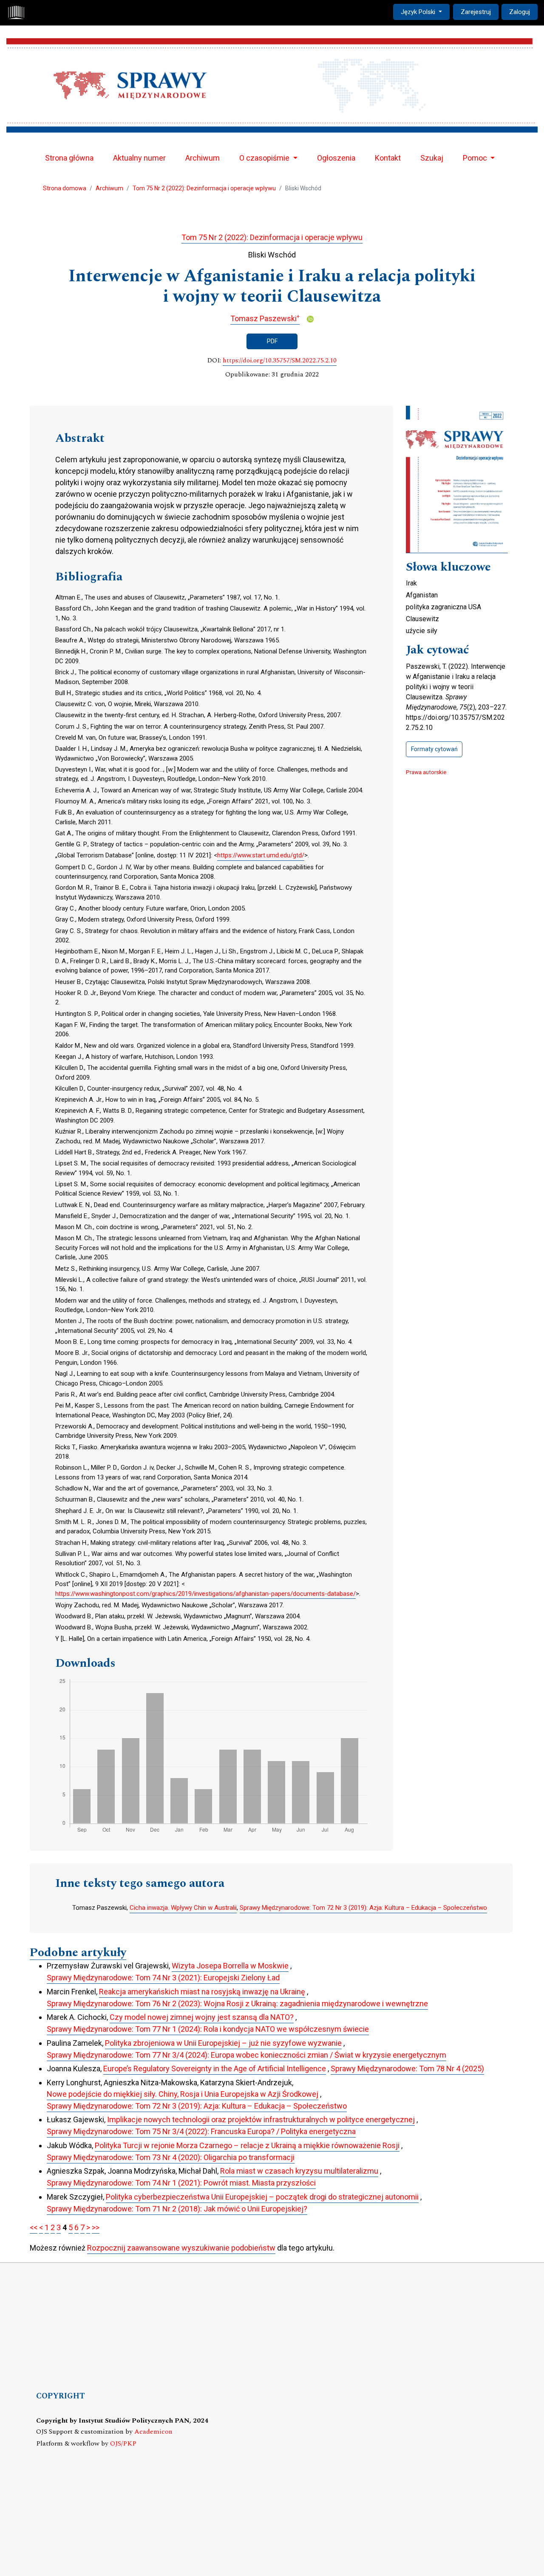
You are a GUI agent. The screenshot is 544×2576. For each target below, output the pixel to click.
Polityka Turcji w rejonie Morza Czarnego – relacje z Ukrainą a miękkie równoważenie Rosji (247, 2145)
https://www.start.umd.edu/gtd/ (261, 855)
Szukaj (432, 158)
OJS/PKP (123, 2444)
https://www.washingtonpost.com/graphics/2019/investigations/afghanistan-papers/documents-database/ (205, 1594)
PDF (272, 341)
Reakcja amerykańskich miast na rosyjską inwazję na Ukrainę (202, 1992)
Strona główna (69, 158)
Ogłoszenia (336, 158)
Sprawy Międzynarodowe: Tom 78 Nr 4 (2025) (407, 2068)
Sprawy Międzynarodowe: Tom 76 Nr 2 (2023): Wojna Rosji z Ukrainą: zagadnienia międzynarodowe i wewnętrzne (237, 2003)
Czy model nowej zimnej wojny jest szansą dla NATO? (202, 2017)
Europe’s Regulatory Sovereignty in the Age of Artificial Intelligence (215, 2068)
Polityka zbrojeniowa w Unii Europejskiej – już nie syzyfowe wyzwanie (223, 2043)
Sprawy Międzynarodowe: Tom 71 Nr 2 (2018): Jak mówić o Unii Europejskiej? (177, 2209)
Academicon (153, 2432)
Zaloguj (520, 12)
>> (96, 2227)
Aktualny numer (139, 158)
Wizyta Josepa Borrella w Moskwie (230, 1966)
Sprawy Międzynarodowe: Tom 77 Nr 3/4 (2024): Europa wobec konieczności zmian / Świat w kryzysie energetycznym (246, 2055)
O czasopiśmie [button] (265, 158)
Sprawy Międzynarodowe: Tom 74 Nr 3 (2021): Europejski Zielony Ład (163, 1978)
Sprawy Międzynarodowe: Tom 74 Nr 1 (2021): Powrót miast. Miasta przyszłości (181, 2183)
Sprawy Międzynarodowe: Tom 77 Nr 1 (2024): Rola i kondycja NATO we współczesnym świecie (208, 2029)
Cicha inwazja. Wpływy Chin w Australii (183, 1908)
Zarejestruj (476, 12)
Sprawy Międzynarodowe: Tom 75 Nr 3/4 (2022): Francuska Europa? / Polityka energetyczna (201, 2131)
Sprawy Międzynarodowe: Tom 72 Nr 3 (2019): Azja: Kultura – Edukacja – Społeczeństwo (363, 1908)
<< (34, 2227)
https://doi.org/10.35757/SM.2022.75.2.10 (280, 361)
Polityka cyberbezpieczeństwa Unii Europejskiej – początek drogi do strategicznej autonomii (262, 2197)
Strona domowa (65, 188)
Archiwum (203, 158)
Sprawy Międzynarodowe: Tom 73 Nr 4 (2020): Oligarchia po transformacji (171, 2157)
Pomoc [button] (476, 158)
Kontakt (388, 158)
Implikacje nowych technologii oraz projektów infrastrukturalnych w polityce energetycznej (261, 2119)
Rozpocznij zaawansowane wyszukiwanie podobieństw (181, 2248)
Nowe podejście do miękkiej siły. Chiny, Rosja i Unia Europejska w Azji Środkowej (183, 2094)
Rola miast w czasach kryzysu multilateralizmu (299, 2171)
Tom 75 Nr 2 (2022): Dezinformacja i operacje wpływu (204, 188)
